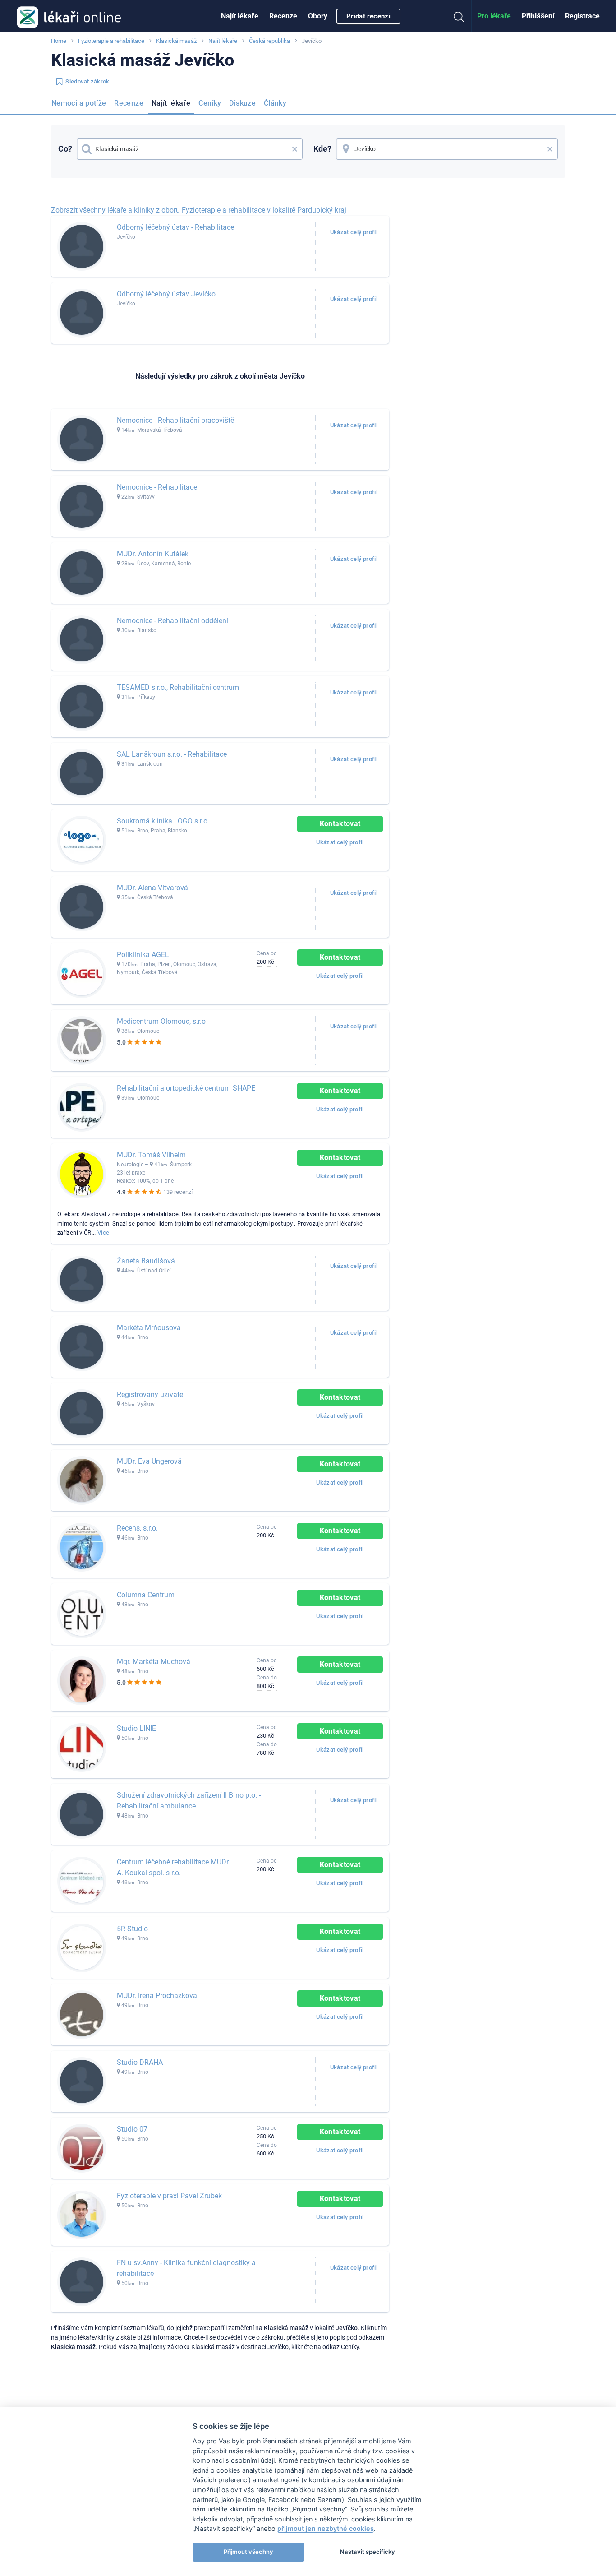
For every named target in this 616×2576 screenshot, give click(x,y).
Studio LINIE (136, 1728)
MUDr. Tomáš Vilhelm (151, 1155)
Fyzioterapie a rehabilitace (111, 41)
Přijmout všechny (248, 2552)
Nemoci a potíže (79, 103)
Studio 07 (132, 2129)
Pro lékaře (494, 16)
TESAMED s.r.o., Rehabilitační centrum (178, 687)
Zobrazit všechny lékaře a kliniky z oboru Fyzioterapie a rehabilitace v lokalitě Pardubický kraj (199, 210)
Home (59, 41)
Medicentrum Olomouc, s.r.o (161, 1021)
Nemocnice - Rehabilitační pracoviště (175, 420)
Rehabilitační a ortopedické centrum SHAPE (186, 1088)
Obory (318, 16)
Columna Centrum (146, 1595)
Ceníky (210, 103)
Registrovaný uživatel (151, 1394)
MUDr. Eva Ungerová (149, 1461)
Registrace (582, 16)
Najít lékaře (240, 16)
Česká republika (269, 41)
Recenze (283, 16)
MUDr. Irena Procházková (157, 1996)
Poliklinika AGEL (143, 955)
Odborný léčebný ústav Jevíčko (166, 294)
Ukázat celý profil (354, 232)
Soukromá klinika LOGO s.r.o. (163, 821)
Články (275, 103)
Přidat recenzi (368, 16)
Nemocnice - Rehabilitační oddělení (172, 621)
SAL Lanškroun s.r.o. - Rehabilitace (172, 754)
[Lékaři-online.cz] (69, 16)
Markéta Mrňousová (149, 1328)
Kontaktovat (340, 824)
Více (103, 1233)
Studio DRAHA (140, 2062)
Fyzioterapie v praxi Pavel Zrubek (169, 2196)
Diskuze (242, 103)
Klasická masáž (176, 41)
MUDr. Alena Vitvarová (152, 888)
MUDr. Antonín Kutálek (153, 554)
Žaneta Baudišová (146, 1261)
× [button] (295, 149)
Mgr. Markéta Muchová (154, 1662)
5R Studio (132, 1929)
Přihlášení (538, 16)
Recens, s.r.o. (137, 1528)
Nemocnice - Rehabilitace (157, 487)
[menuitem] (240, 16)
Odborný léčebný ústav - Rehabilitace (175, 227)
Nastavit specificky (368, 2552)
